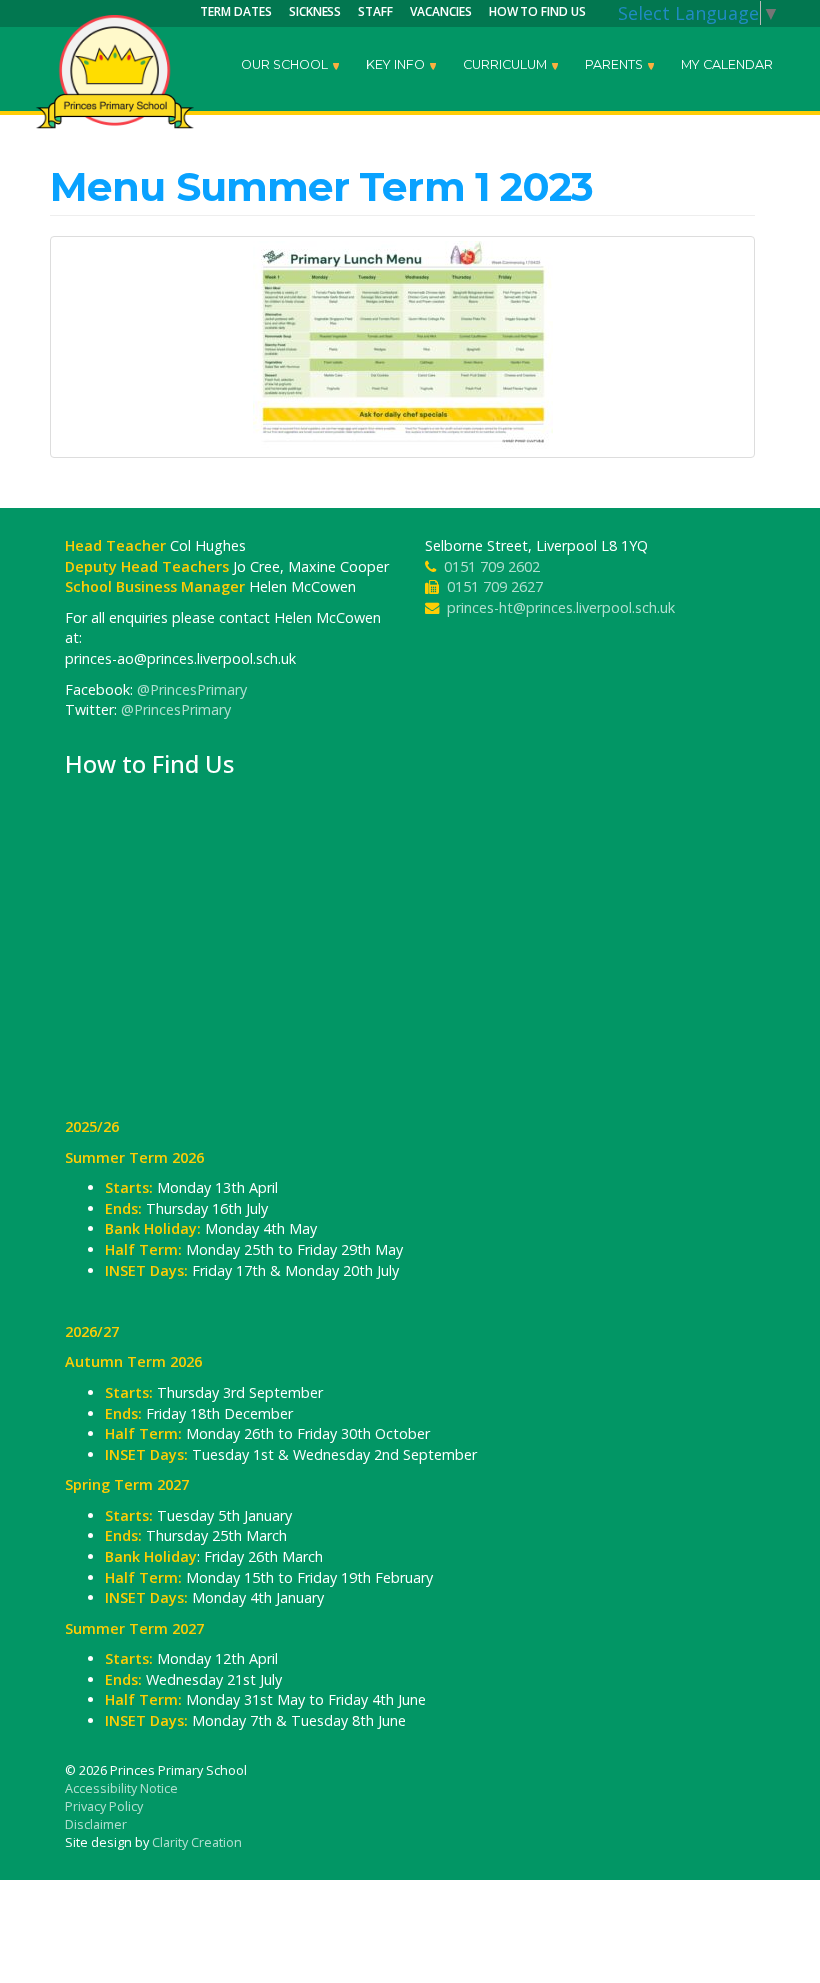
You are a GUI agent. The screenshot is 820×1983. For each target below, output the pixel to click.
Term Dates (236, 11)
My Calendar (727, 64)
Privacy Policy (104, 1806)
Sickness (315, 11)
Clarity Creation (197, 1842)
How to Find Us (537, 11)
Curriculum (506, 64)
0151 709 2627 (495, 586)
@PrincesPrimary (192, 689)
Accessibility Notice (121, 1788)
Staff (375, 11)
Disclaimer (96, 1824)
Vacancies (441, 11)
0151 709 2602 (492, 566)
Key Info (397, 64)
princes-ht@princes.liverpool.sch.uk (561, 607)
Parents (615, 64)
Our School (286, 64)
